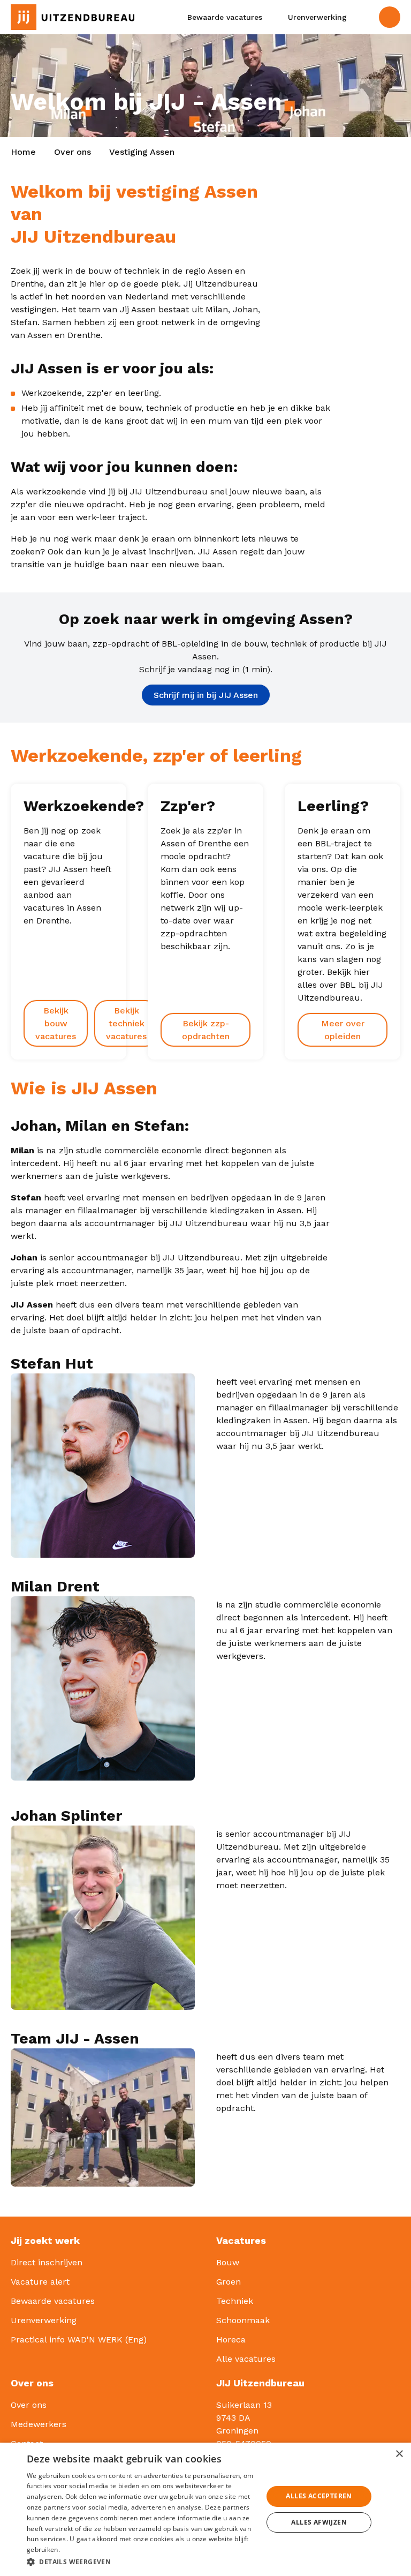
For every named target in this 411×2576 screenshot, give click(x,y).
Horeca (231, 2340)
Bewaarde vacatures (53, 2301)
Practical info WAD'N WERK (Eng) (79, 2340)
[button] (141, 2562)
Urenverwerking (44, 2320)
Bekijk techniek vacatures (126, 1023)
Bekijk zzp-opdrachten (206, 1030)
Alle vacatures (246, 2359)
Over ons (73, 152)
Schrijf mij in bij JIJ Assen (206, 695)
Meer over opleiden (343, 1030)
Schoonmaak (243, 2320)
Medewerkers (39, 2424)
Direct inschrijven (47, 2262)
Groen (229, 2282)
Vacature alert (40, 2282)
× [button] (399, 2454)
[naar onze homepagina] (68, 17)
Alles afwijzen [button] (319, 2522)
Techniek (235, 2301)
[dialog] (205, 2509)
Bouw (228, 2262)
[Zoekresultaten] (364, 17)
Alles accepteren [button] (319, 2496)
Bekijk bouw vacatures (56, 1023)
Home (23, 152)
